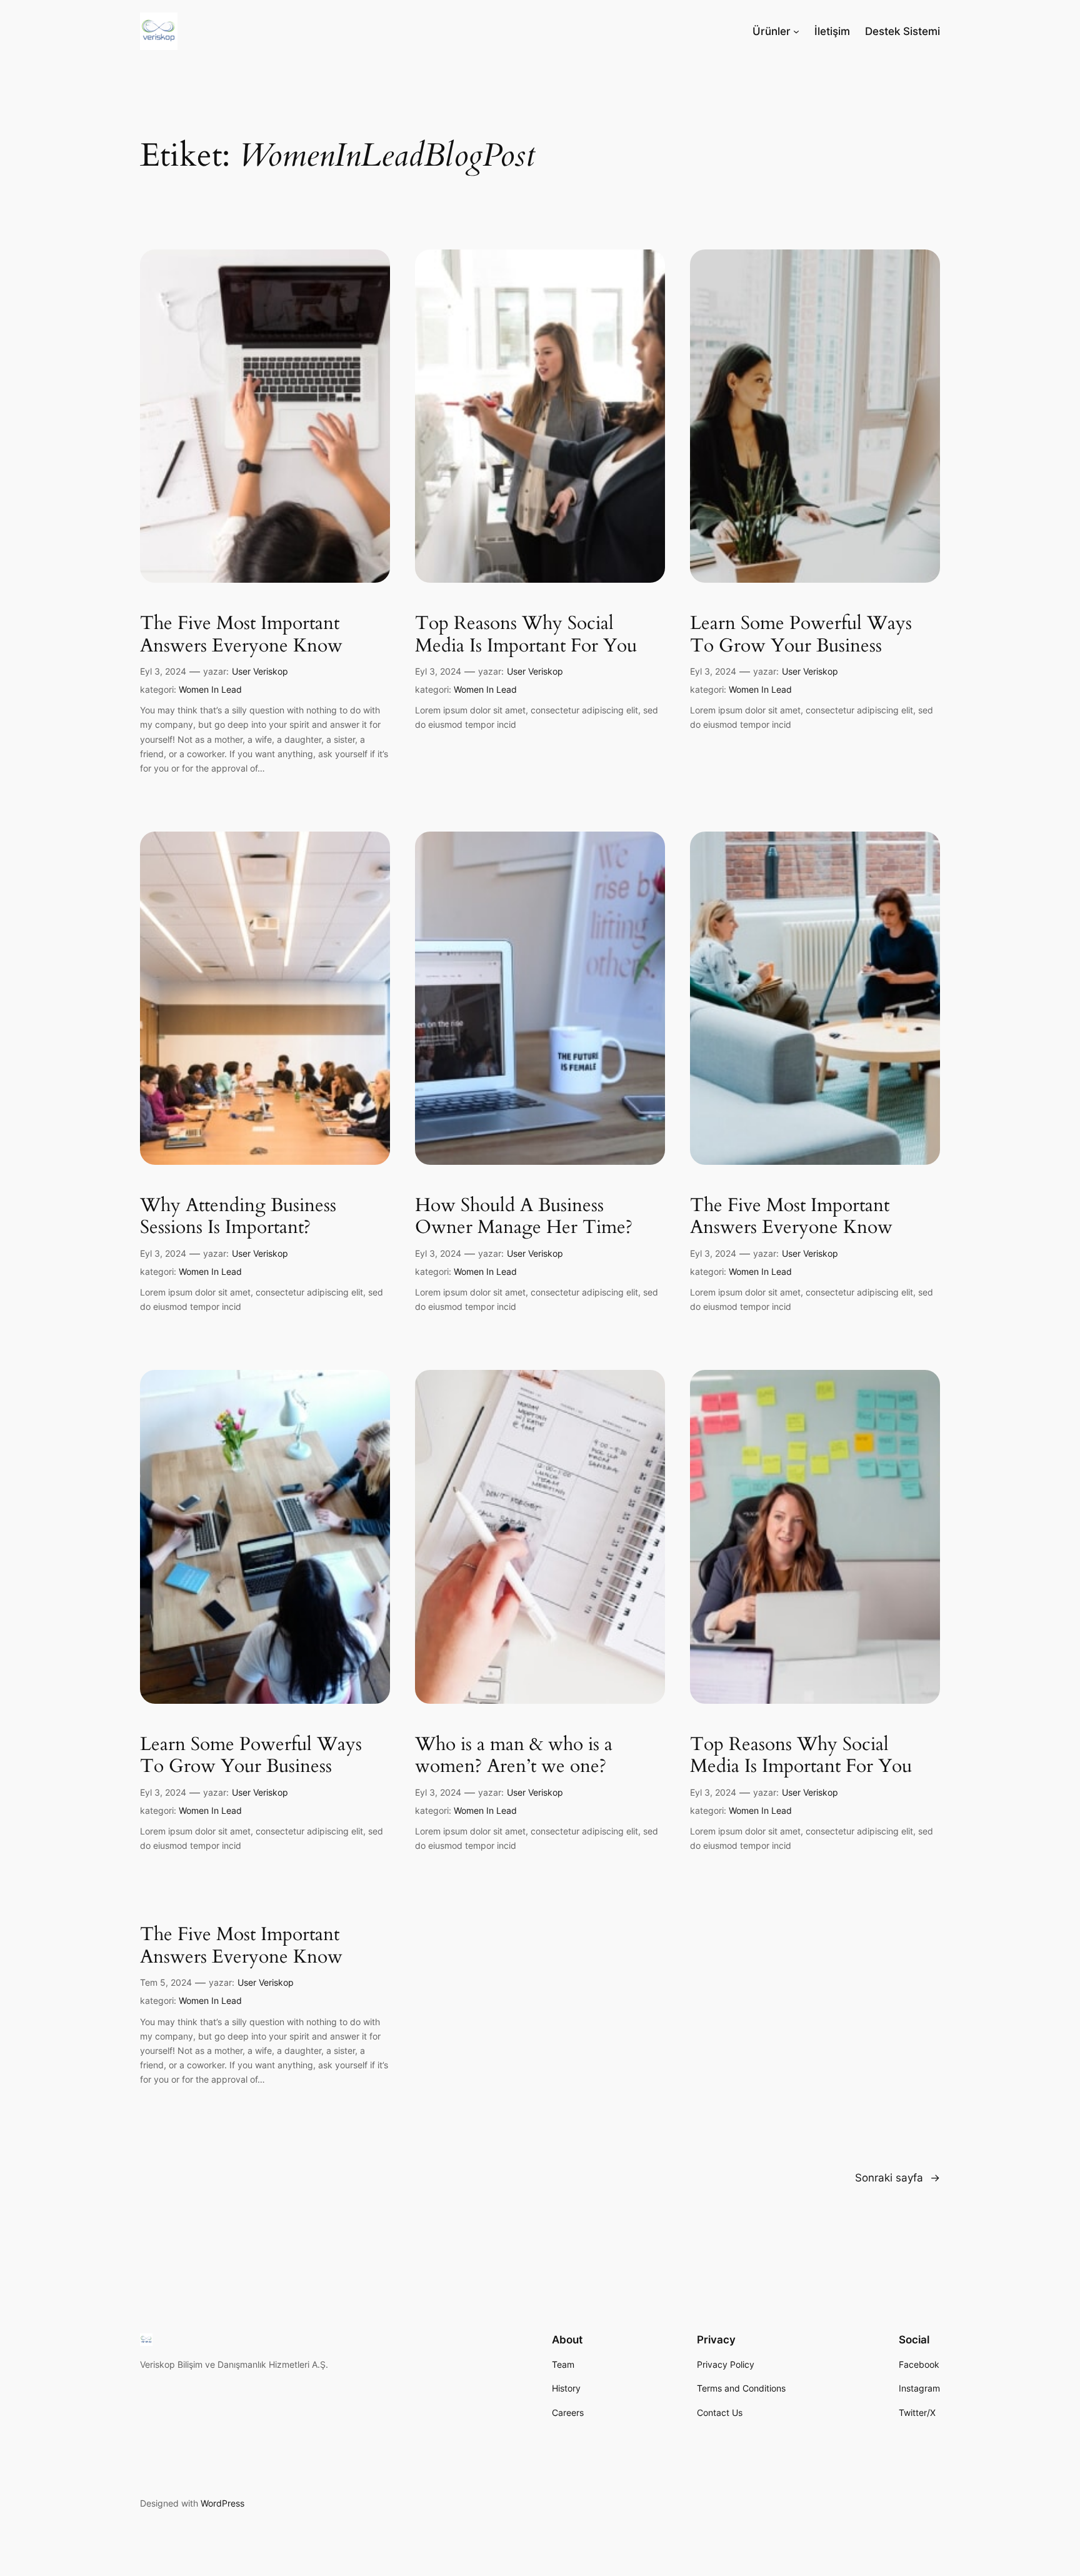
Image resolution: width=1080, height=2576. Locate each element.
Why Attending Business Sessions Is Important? (238, 1217)
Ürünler (772, 31)
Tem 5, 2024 (166, 1982)
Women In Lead (210, 689)
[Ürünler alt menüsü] (796, 31)
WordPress (222, 2503)
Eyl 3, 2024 (163, 671)
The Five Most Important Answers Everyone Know (241, 635)
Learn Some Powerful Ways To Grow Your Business (801, 635)
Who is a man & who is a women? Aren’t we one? (514, 1756)
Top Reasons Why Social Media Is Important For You (526, 635)
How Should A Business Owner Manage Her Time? (524, 1217)
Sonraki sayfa (897, 2178)
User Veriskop (260, 671)
